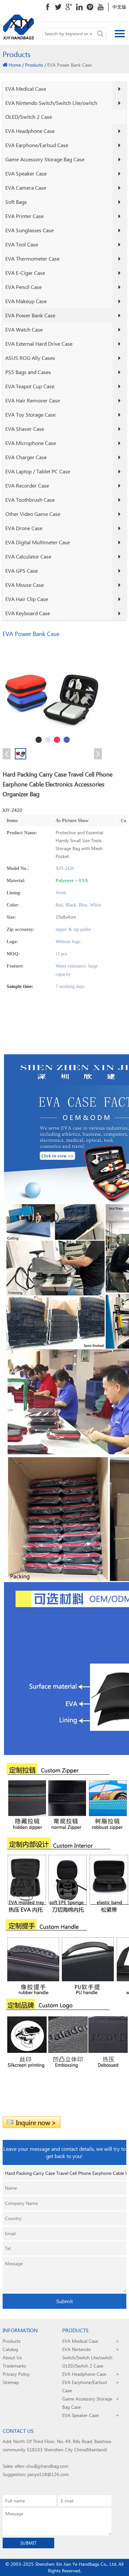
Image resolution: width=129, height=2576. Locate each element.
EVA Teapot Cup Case (30, 386)
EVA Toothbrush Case (30, 500)
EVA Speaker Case (26, 173)
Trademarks (14, 2366)
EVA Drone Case (24, 528)
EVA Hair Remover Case (33, 400)
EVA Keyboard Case (28, 613)
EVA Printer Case (24, 216)
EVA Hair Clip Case (27, 599)
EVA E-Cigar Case (25, 273)
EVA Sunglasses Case (29, 230)
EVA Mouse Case (24, 585)
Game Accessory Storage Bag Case (45, 159)
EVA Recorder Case (27, 485)
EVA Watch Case (24, 329)
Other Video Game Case (33, 514)
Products (34, 65)
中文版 (119, 7)
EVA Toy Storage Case (30, 414)
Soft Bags (16, 202)
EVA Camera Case (26, 188)
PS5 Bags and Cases (28, 372)
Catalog (10, 2349)
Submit (64, 2301)
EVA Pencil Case (23, 287)
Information (20, 2330)
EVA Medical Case (26, 89)
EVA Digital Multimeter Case (38, 542)
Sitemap (11, 2382)
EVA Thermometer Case (32, 258)
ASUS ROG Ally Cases (30, 358)
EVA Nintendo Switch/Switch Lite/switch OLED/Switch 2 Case (51, 110)
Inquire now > (36, 2122)
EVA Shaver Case (25, 429)
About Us (12, 2357)
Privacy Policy (16, 2374)
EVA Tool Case (22, 244)
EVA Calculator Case (28, 556)
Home (15, 65)
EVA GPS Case (21, 571)
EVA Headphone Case (30, 131)
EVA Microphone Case (31, 443)
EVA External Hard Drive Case (39, 344)
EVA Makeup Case (26, 301)
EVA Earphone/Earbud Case (37, 145)
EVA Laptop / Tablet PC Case (38, 471)
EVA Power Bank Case (30, 315)
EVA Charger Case (26, 457)
